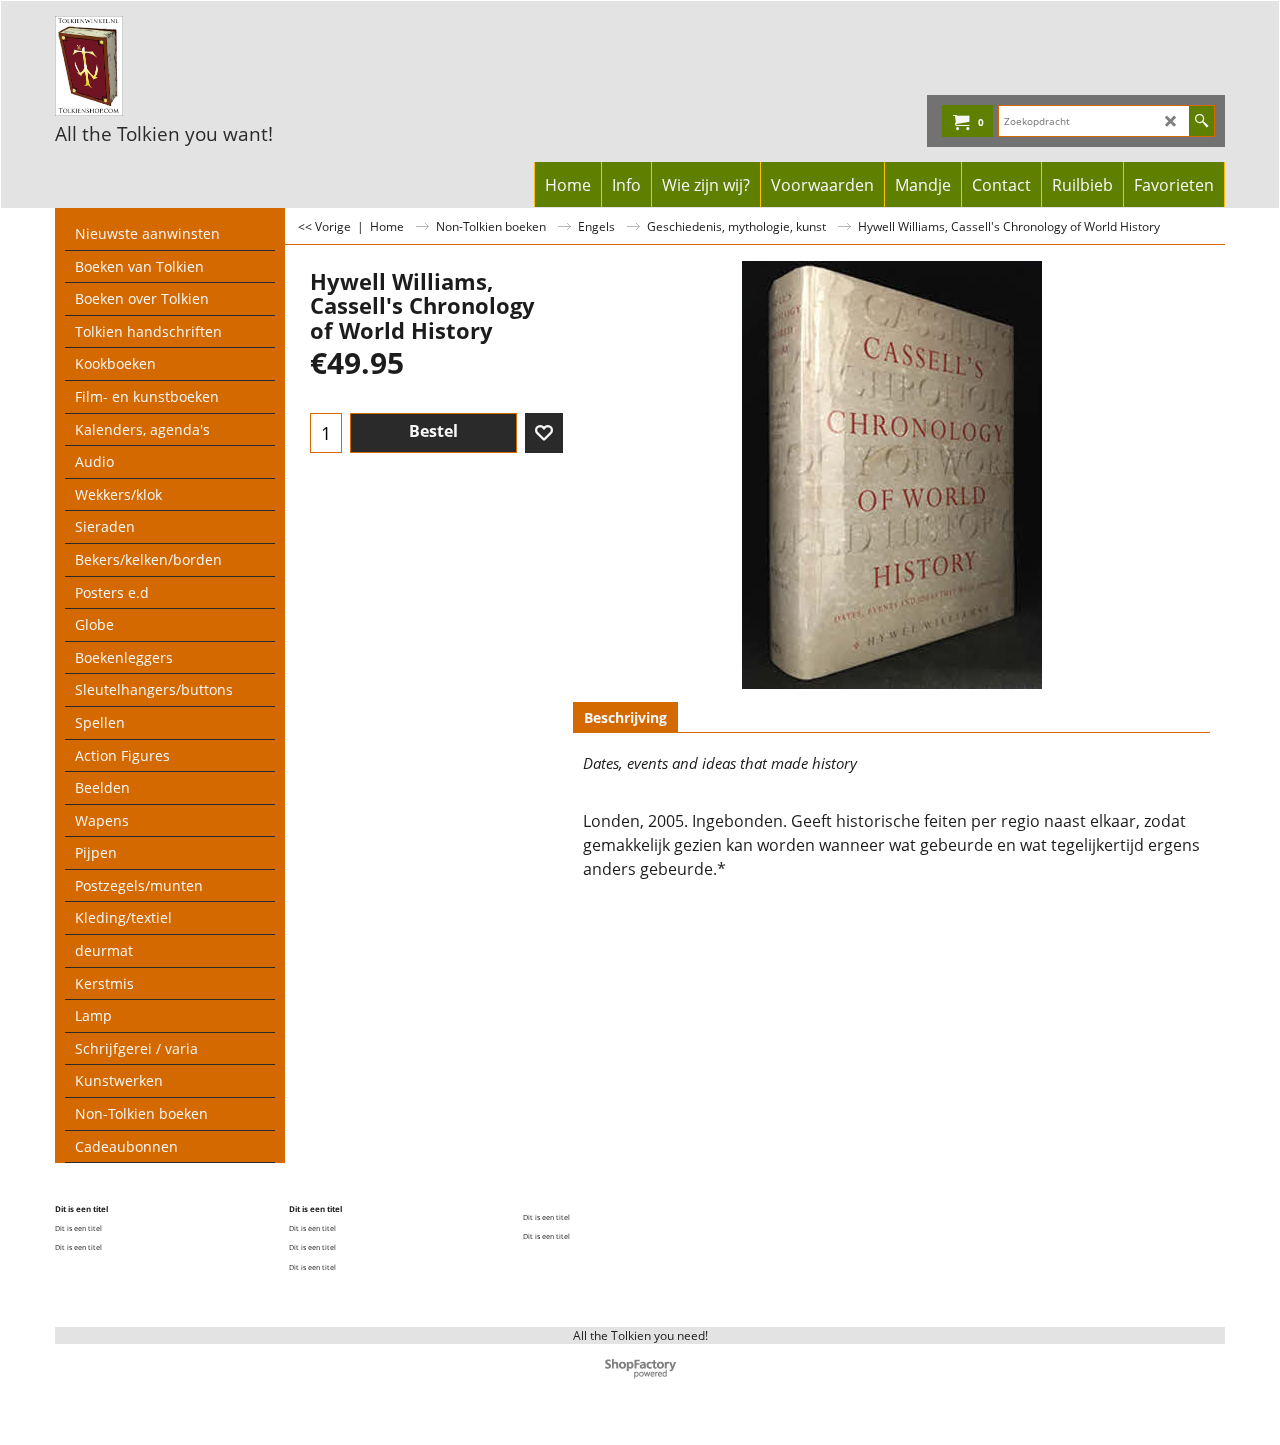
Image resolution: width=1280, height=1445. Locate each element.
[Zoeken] (1201, 121)
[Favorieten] (544, 433)
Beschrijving (625, 717)
